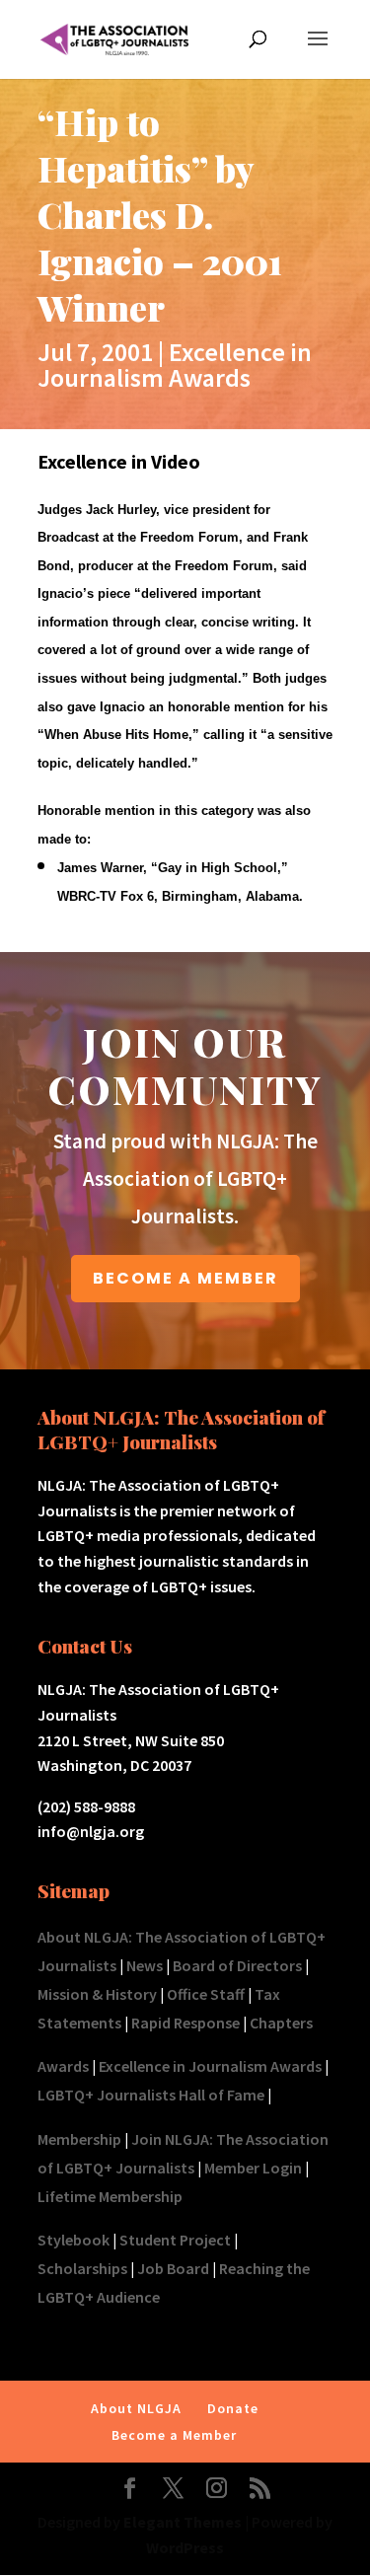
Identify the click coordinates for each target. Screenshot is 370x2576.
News (145, 1965)
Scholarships (82, 2268)
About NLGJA (136, 2408)
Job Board (173, 2268)
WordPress (185, 2547)
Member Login (253, 2168)
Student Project (175, 2240)
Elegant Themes (183, 2522)
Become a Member (174, 2435)
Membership (79, 2139)
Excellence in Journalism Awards (175, 365)
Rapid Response (185, 2023)
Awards (63, 2066)
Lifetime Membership (110, 2196)
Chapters (281, 2023)
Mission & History (97, 1994)
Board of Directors (237, 1965)
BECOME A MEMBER (185, 1278)
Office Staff (206, 1994)
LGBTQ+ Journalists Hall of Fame (151, 2095)
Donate (233, 2408)
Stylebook (74, 2240)
